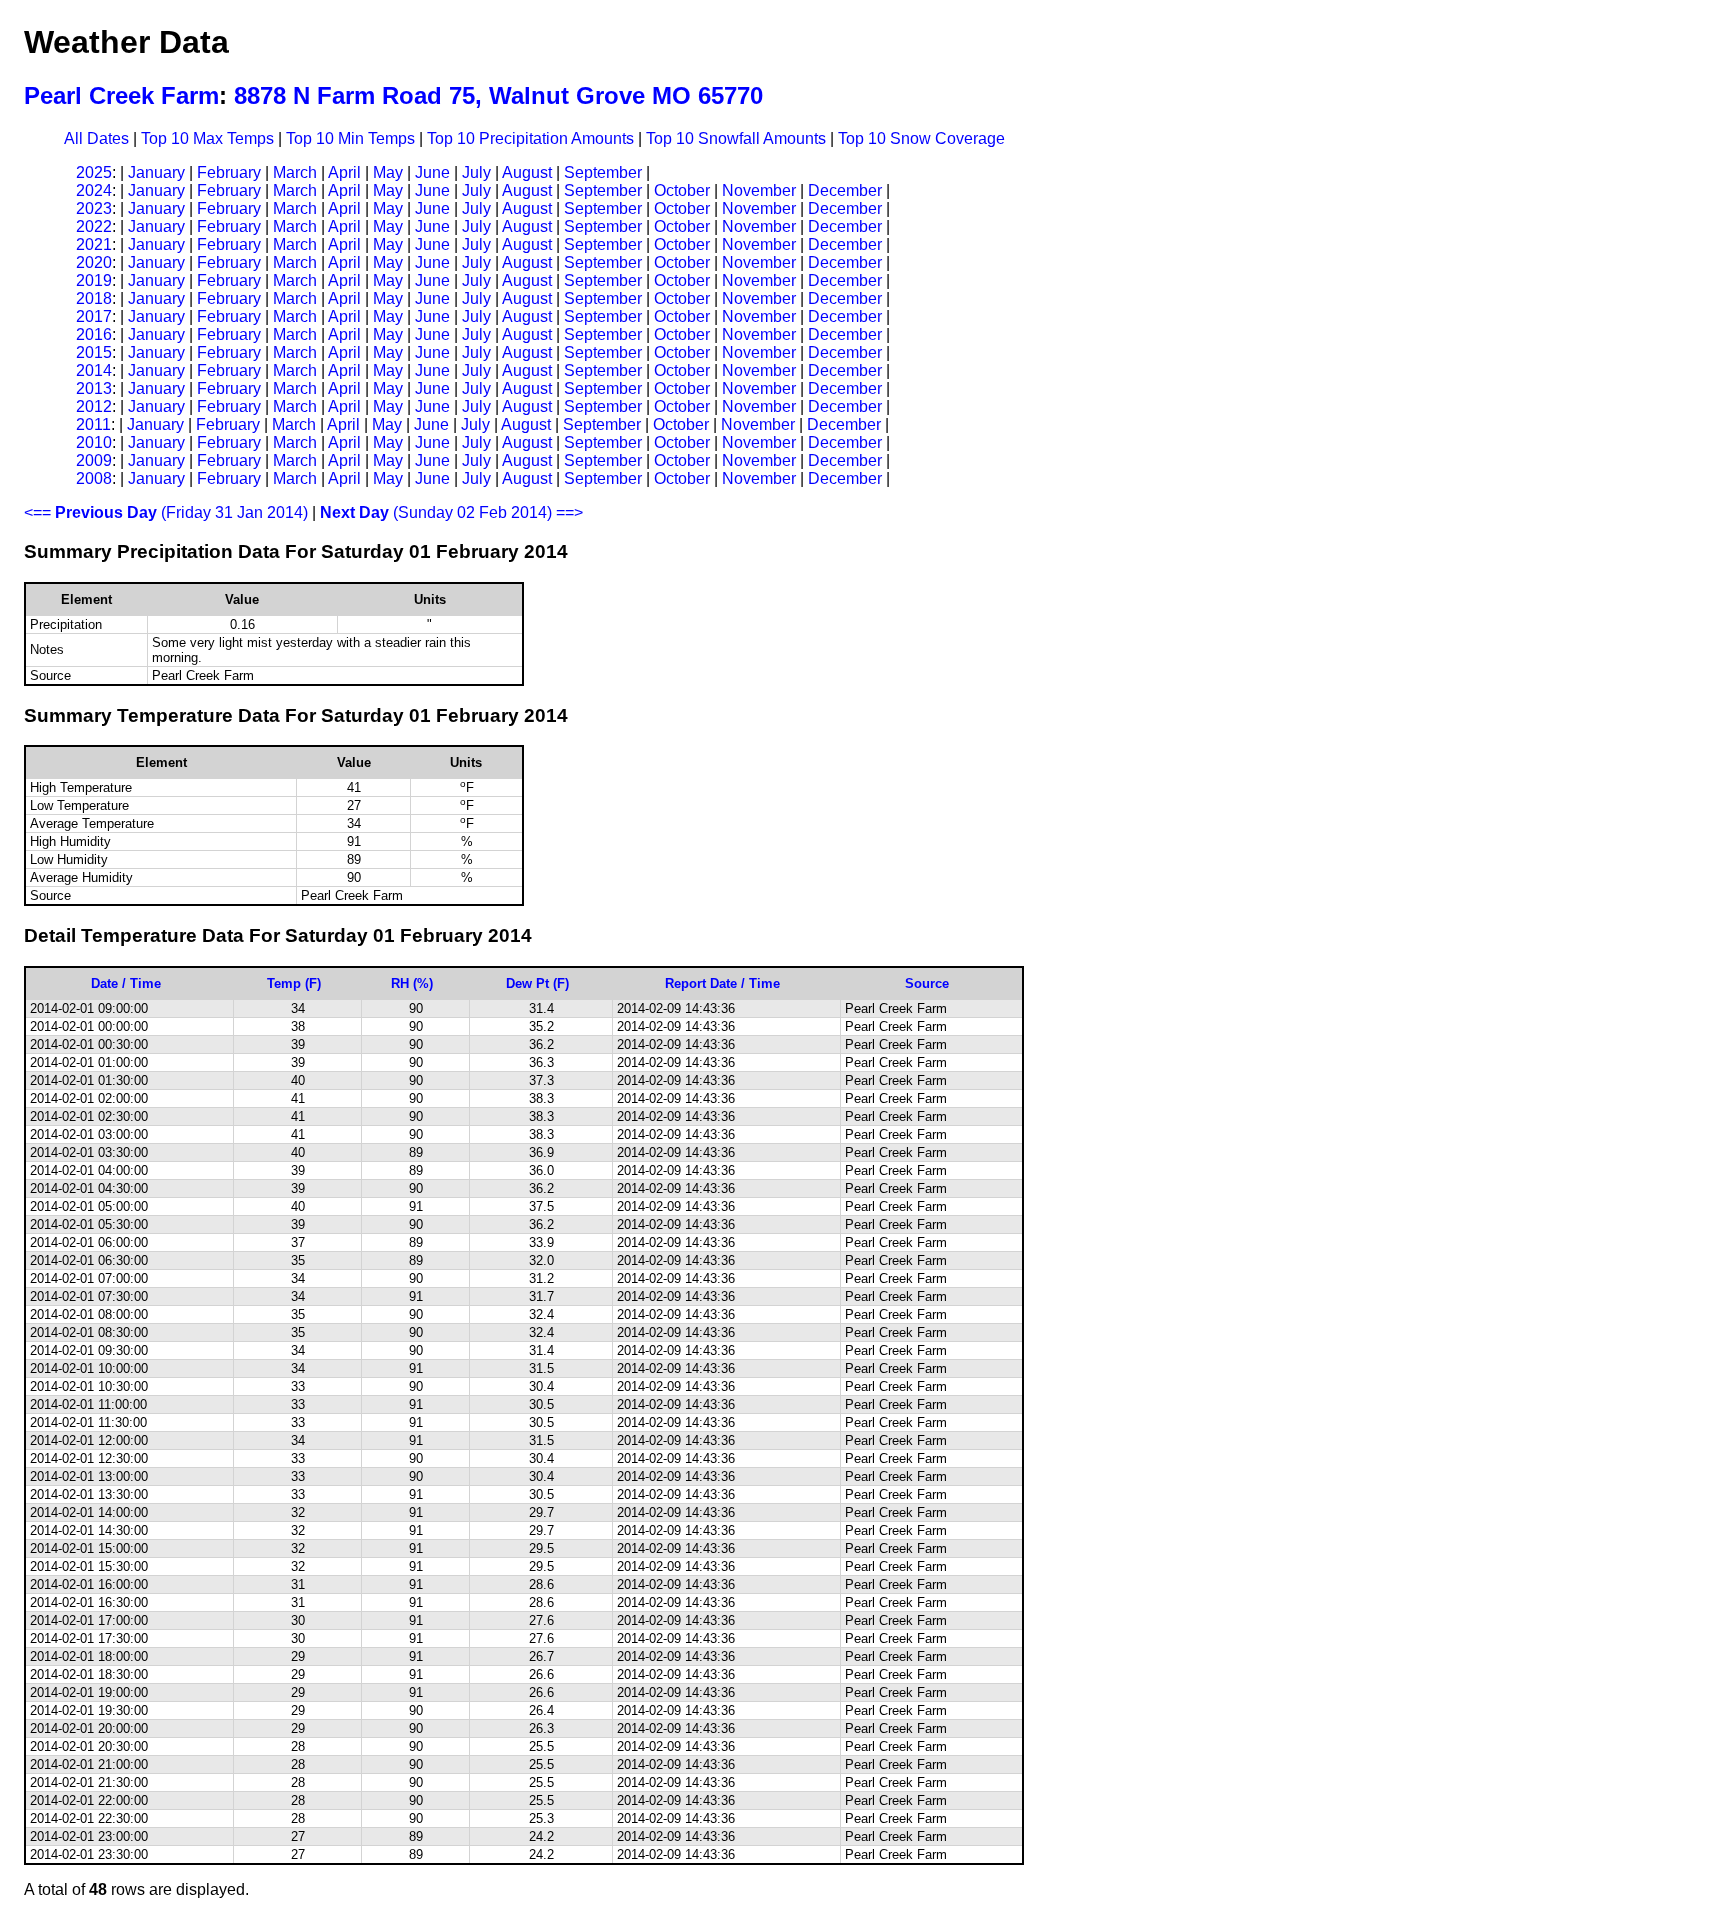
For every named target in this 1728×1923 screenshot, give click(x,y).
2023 (94, 208)
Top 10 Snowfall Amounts (736, 138)
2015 (94, 352)
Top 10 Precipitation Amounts (530, 138)
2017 (94, 316)
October (682, 190)
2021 (94, 244)
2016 (94, 334)
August (527, 172)
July (476, 172)
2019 (94, 280)
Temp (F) (294, 983)
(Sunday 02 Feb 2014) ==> (451, 512)
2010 (94, 442)
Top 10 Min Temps (350, 138)
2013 (94, 388)
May (388, 172)
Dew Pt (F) (537, 983)
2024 (94, 190)
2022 (94, 226)
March (295, 172)
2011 (93, 424)
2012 (94, 406)
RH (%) (412, 983)
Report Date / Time (722, 983)
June (432, 172)
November (759, 190)
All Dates (96, 138)
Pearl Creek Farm (121, 95)
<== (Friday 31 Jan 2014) (166, 512)
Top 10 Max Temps (207, 138)
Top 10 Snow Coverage (921, 138)
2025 (94, 172)
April (344, 172)
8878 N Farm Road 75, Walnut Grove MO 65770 (498, 95)
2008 (94, 478)
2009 (94, 460)
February (229, 172)
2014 (94, 370)
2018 (94, 298)
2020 (94, 262)
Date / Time (126, 983)
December (845, 190)
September (603, 172)
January (156, 172)
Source (927, 983)
